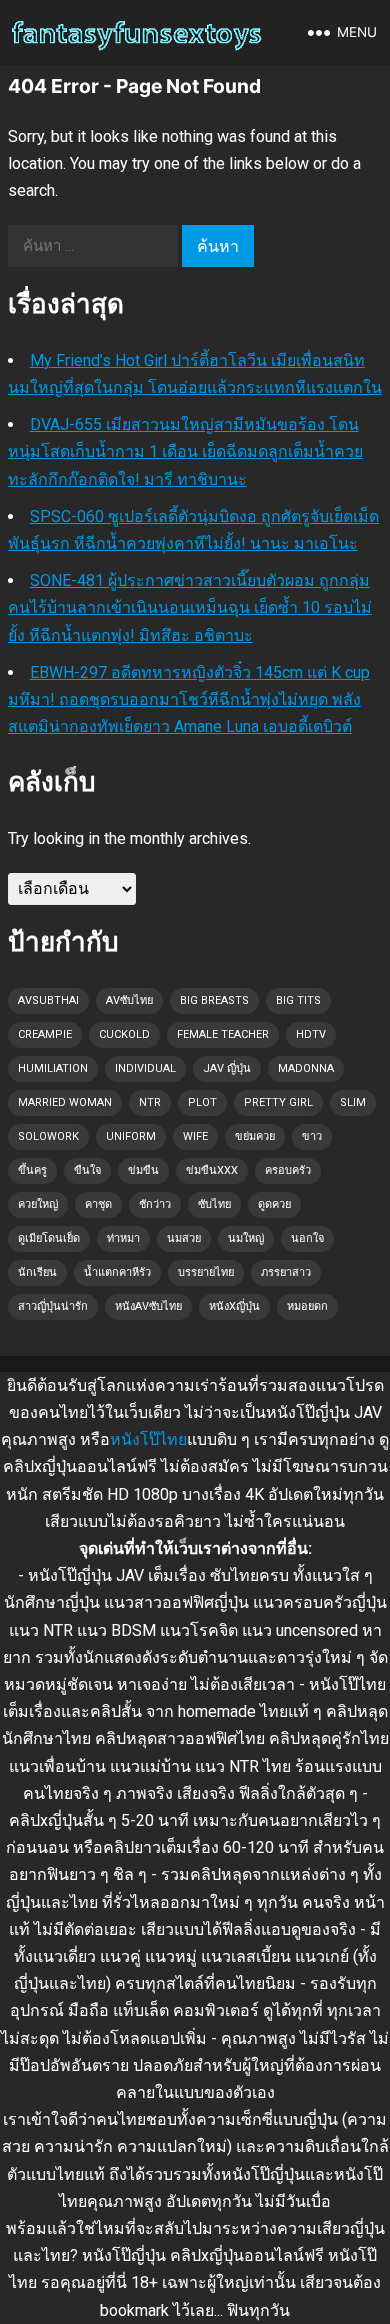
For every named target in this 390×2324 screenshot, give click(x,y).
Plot (202, 1102)
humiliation (53, 1068)
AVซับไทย (129, 1000)
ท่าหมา (123, 1238)
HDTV (311, 1034)
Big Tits (298, 1000)
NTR (150, 1102)
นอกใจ (307, 1238)
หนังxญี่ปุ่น (234, 1306)
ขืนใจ (87, 1170)
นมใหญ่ (246, 1238)
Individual (145, 1068)
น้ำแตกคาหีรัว (117, 1272)
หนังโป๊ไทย (148, 1439)
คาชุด (98, 1204)
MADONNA (306, 1068)
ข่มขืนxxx (212, 1170)
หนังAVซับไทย (148, 1306)
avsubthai (48, 1000)
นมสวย (184, 1238)
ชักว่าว (155, 1204)
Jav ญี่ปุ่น (227, 1068)
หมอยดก (307, 1306)
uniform (131, 1136)
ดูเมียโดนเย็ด (49, 1238)
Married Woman (65, 1102)
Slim (353, 1102)
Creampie (45, 1034)
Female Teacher (223, 1034)
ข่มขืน (143, 1170)
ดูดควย (274, 1204)
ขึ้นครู (32, 1170)
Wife (195, 1136)
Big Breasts (214, 1000)
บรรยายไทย (206, 1272)
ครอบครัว (288, 1170)
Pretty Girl (278, 1102)
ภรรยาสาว (286, 1272)
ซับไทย (214, 1204)
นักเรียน (37, 1272)
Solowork (48, 1136)
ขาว (312, 1136)
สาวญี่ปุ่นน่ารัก (53, 1306)
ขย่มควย (255, 1136)
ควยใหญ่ (38, 1204)
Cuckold (124, 1034)
